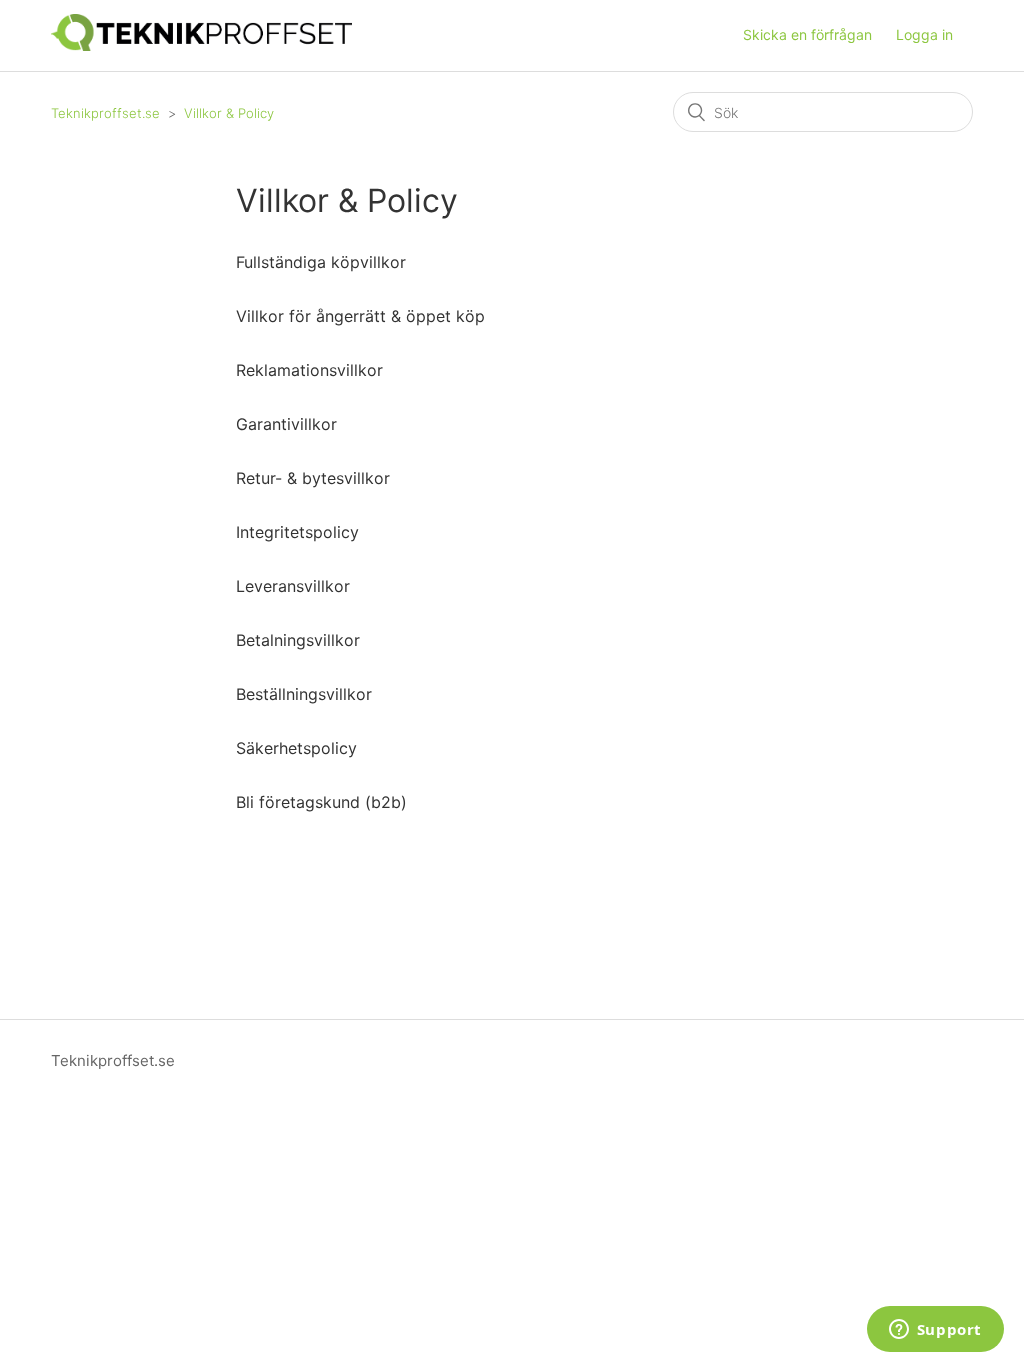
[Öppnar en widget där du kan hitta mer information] (935, 1331)
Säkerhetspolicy (296, 748)
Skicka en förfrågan (807, 34)
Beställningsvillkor (304, 694)
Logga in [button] (924, 34)
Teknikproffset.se (105, 113)
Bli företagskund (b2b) (321, 802)
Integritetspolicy (297, 532)
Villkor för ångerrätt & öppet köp (360, 316)
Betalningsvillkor (298, 640)
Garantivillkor (286, 424)
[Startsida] (201, 45)
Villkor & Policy (229, 113)
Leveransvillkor (293, 586)
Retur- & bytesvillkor (313, 478)
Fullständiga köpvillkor (321, 262)
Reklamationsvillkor (309, 370)
